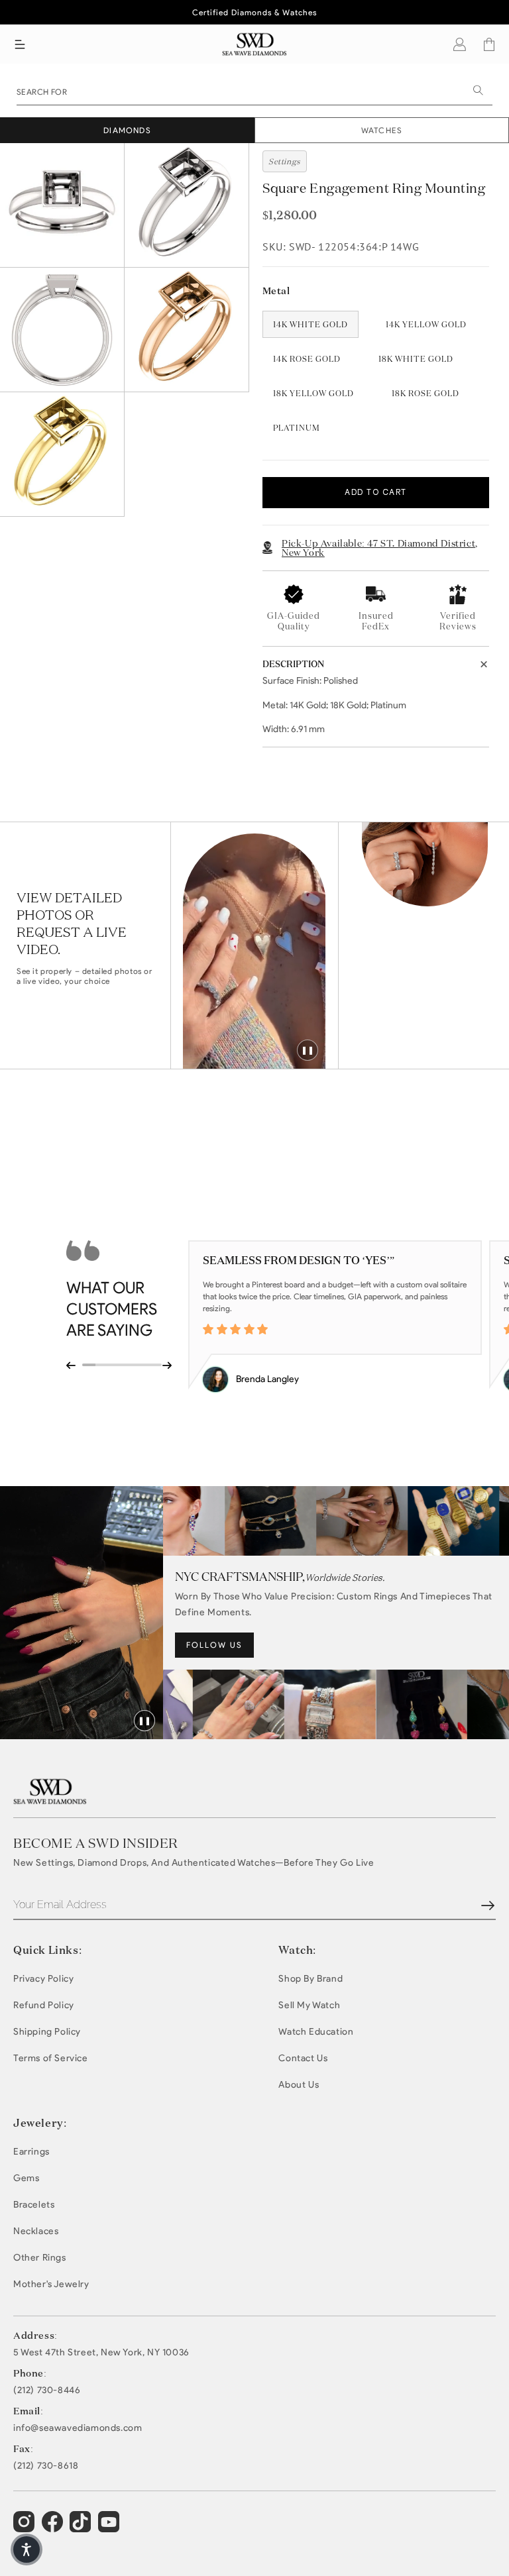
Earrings (31, 2152)
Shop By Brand (311, 1979)
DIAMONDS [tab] (127, 130)
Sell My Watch (309, 2005)
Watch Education (316, 2032)
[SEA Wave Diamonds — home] (255, 44)
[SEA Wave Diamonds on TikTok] (110, 2528)
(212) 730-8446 (47, 2390)
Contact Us (303, 2058)
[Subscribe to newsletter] (488, 1905)
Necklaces (36, 2231)
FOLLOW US (214, 1645)
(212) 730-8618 (46, 2466)
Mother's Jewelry (51, 2284)
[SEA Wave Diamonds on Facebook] (54, 2528)
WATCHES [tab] (382, 130)
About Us (299, 2085)
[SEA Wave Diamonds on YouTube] (82, 2528)
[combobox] (254, 91)
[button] (20, 44)
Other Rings (40, 2258)
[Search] (478, 90)
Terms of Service (51, 2058)
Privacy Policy (43, 1979)
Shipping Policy (47, 2032)
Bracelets (34, 2205)
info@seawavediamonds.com (78, 2428)
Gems (26, 2178)
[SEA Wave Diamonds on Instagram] (26, 2528)
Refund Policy (44, 2005)
